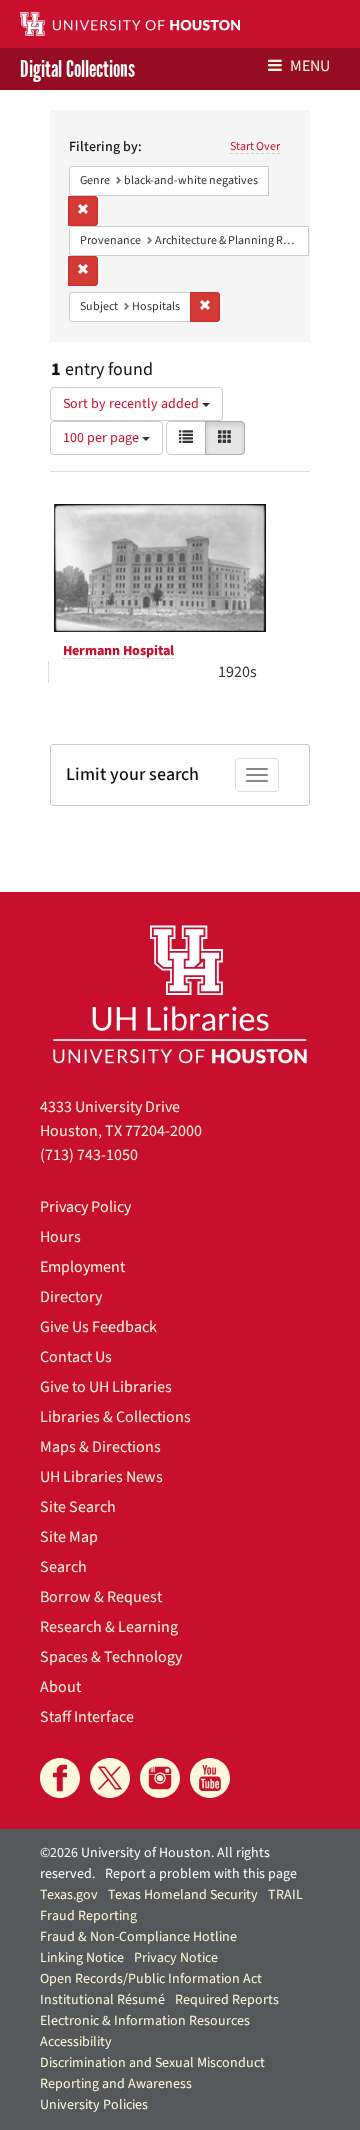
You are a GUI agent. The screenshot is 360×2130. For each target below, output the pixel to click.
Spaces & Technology (111, 1657)
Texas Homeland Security (183, 1895)
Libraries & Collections (115, 1417)
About (60, 1687)
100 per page (102, 438)
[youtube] (210, 1778)
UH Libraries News (101, 1477)
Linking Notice (82, 1958)
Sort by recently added (132, 404)
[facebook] (60, 1778)
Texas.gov (69, 1895)
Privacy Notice (176, 1958)
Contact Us (76, 1357)
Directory (71, 1297)
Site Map (69, 1537)
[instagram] (160, 1778)
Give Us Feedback (98, 1327)
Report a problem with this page (201, 1874)
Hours (60, 1237)
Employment (82, 1267)
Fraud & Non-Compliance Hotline (138, 1937)
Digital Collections (77, 69)
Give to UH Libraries (106, 1387)
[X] (110, 1778)
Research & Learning (109, 1627)
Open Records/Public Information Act (151, 1979)
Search (63, 1567)
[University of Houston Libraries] (180, 993)
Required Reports (227, 2000)
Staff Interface (87, 1717)
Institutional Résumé (102, 2000)
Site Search (78, 1507)
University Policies (94, 2105)
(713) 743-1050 (89, 1155)
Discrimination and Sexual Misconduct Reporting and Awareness (152, 2073)
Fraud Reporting (88, 1916)
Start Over (255, 146)
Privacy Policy (85, 1207)
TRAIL (285, 1895)
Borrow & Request (101, 1597)
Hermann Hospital (118, 651)
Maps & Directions (100, 1447)
